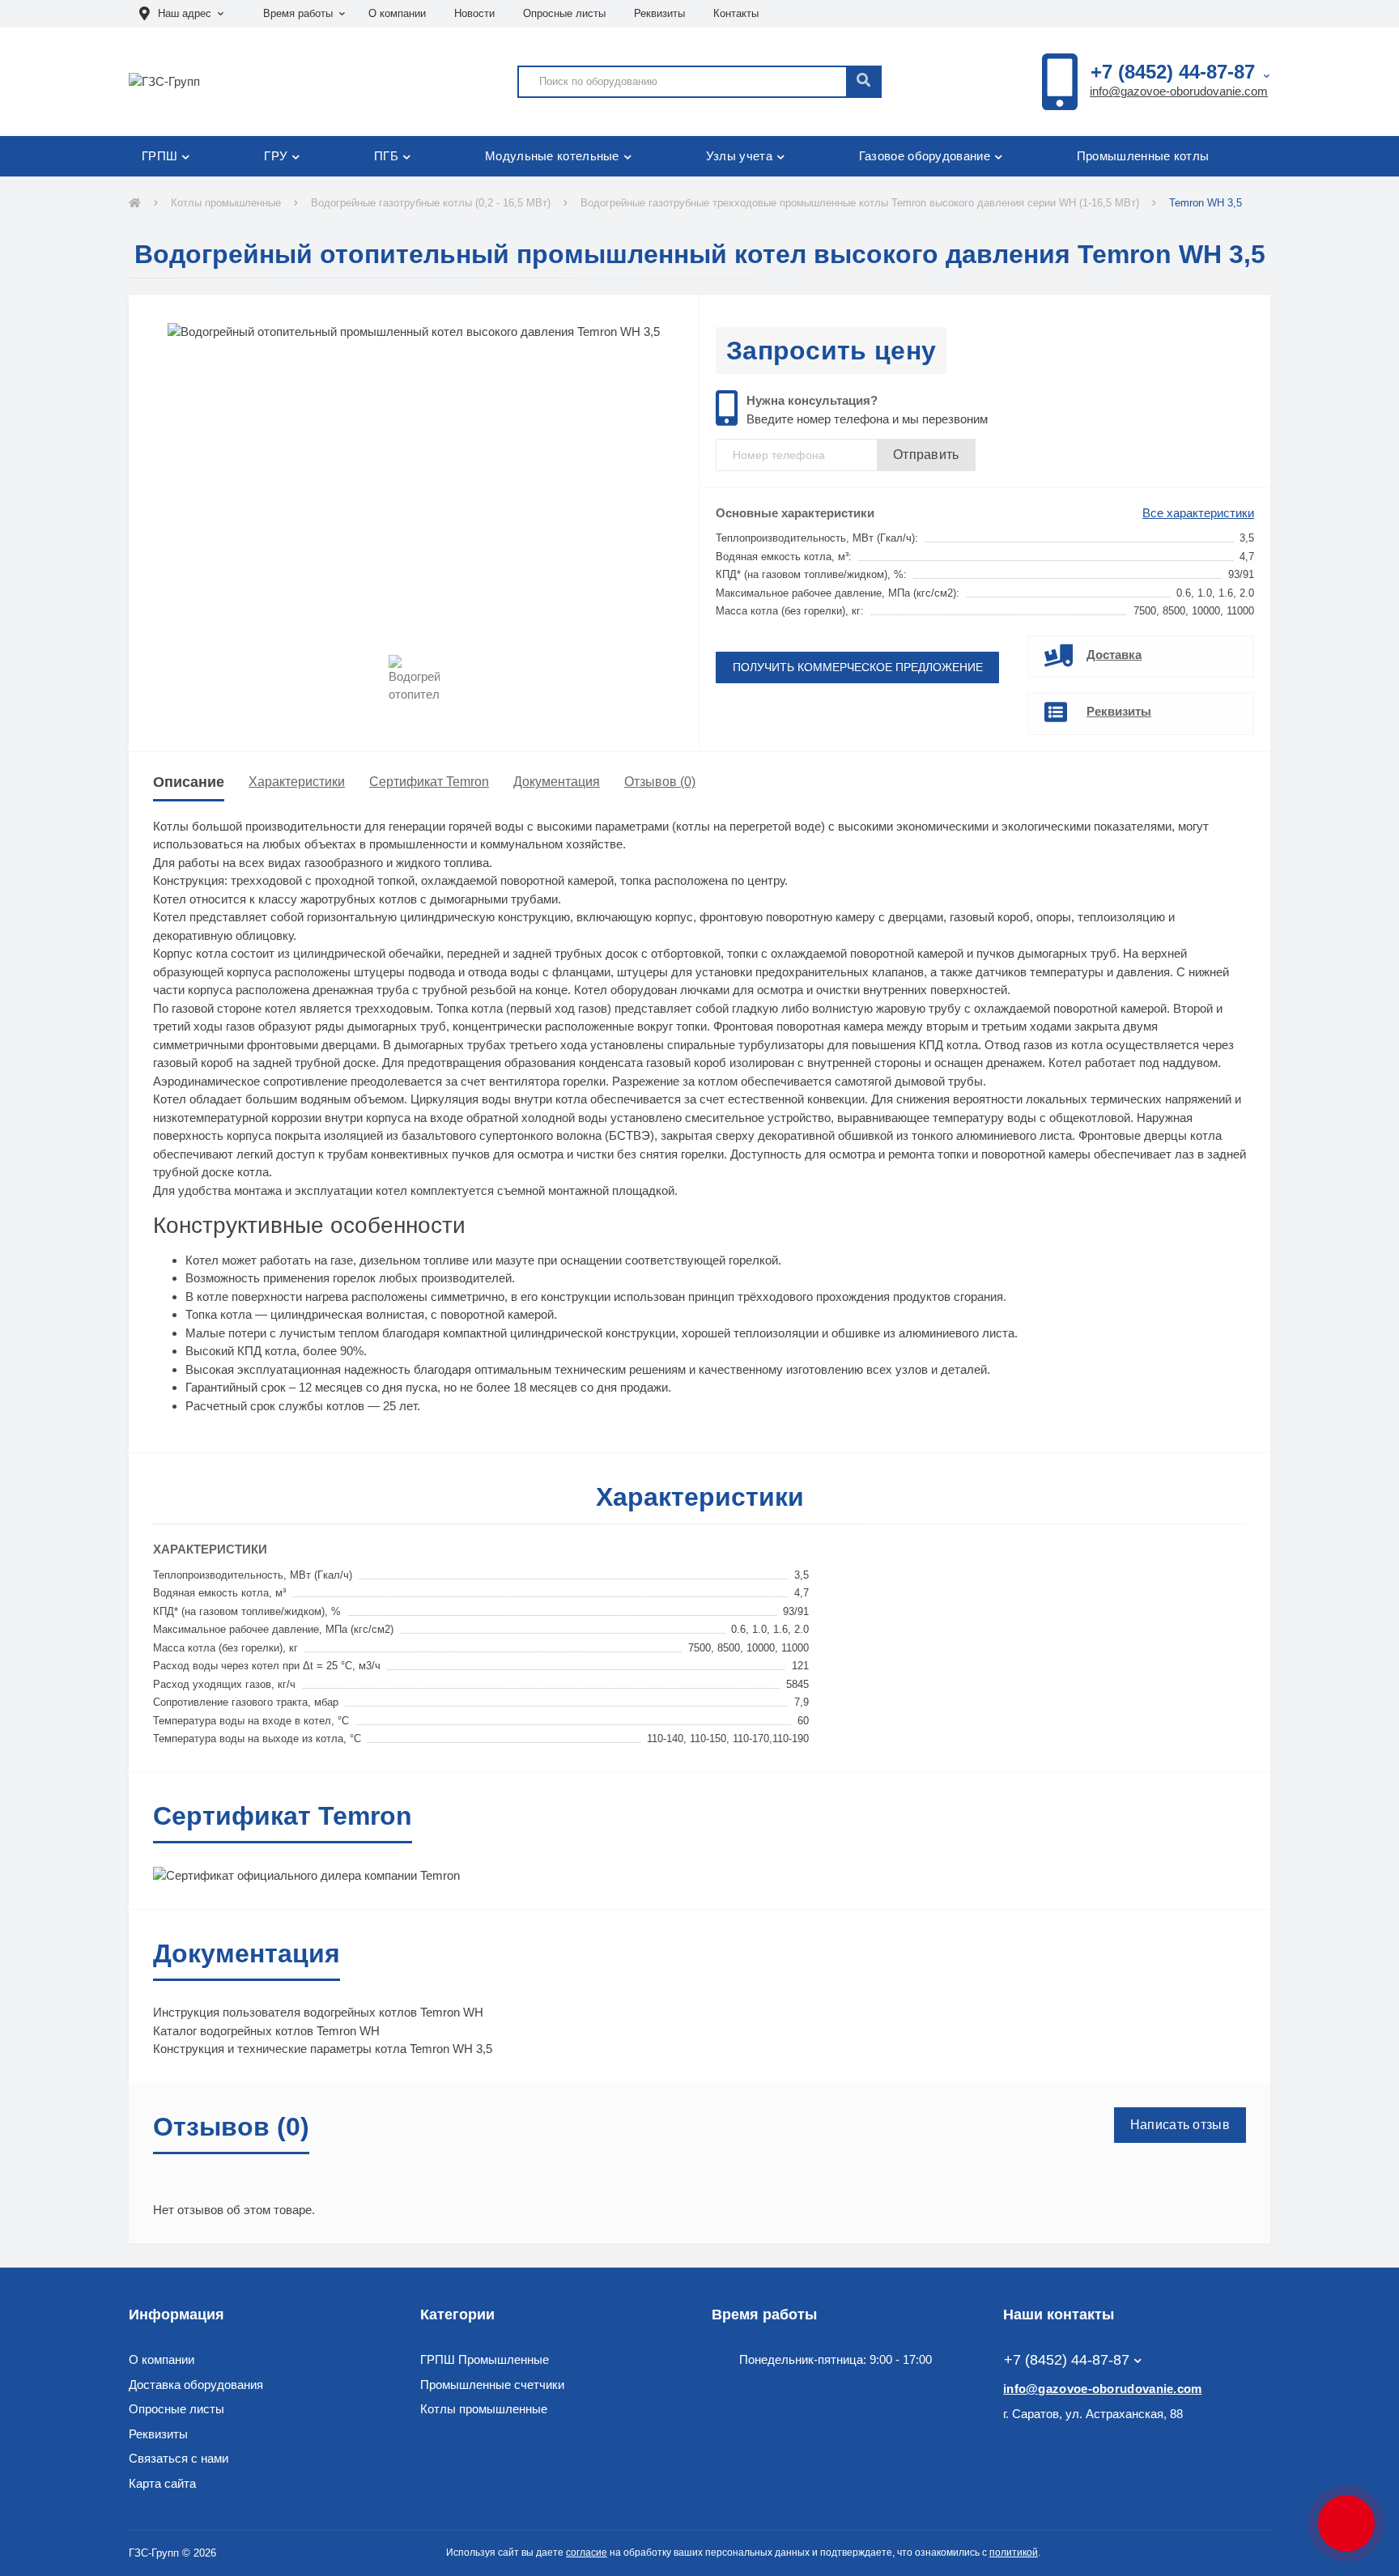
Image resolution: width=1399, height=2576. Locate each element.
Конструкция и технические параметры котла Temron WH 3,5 (323, 2049)
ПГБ (386, 156)
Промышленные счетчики (492, 2385)
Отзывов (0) (660, 782)
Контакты (736, 13)
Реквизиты (659, 13)
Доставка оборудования (196, 2385)
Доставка (1114, 655)
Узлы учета (739, 156)
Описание (189, 782)
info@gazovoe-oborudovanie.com (1179, 91)
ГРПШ (159, 156)
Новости (474, 13)
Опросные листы (564, 13)
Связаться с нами (179, 2458)
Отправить (926, 455)
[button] (181, 14)
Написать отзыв (1180, 2125)
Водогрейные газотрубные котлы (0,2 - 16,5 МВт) (431, 203)
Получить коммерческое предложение (858, 667)
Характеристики (297, 782)
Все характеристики (1198, 513)
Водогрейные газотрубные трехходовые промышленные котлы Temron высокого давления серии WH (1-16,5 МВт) (860, 203)
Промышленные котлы (1143, 156)
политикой (1014, 2553)
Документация (557, 782)
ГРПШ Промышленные (485, 2359)
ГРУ (276, 156)
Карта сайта (162, 2483)
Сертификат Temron (429, 782)
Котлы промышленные (226, 203)
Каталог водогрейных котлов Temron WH (266, 2031)
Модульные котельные (552, 156)
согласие (587, 2553)
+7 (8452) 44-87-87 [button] (1067, 2360)
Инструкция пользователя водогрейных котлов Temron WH (318, 2012)
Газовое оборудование (925, 156)
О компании (397, 13)
